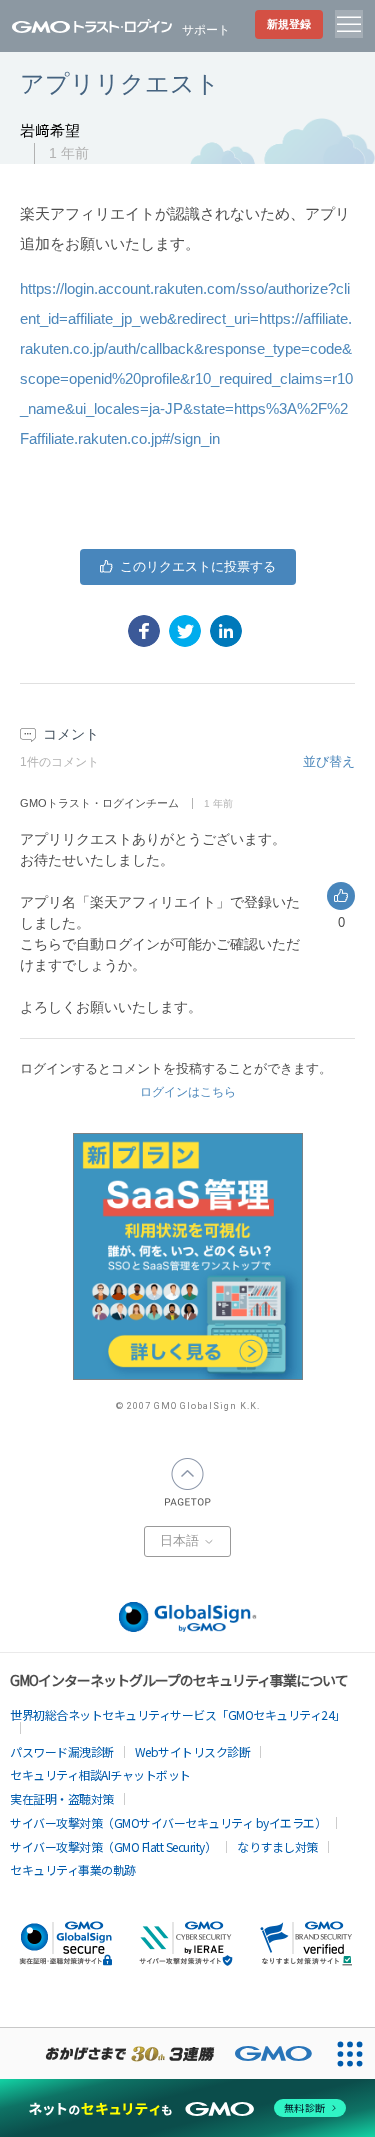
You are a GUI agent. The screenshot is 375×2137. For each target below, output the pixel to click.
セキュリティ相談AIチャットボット (100, 1774)
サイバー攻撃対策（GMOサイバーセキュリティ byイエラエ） (168, 1822)
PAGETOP (188, 1482)
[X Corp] (185, 631)
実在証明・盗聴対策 (62, 1798)
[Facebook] (144, 631)
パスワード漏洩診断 (62, 1751)
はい (188, 567)
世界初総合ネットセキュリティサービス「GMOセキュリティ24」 (178, 1714)
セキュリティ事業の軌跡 (73, 1869)
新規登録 (289, 24)
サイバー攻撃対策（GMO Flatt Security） (113, 1846)
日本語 (181, 1541)
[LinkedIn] (226, 631)
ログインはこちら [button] (188, 1092)
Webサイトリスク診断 (193, 1751)
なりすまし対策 (277, 1846)
